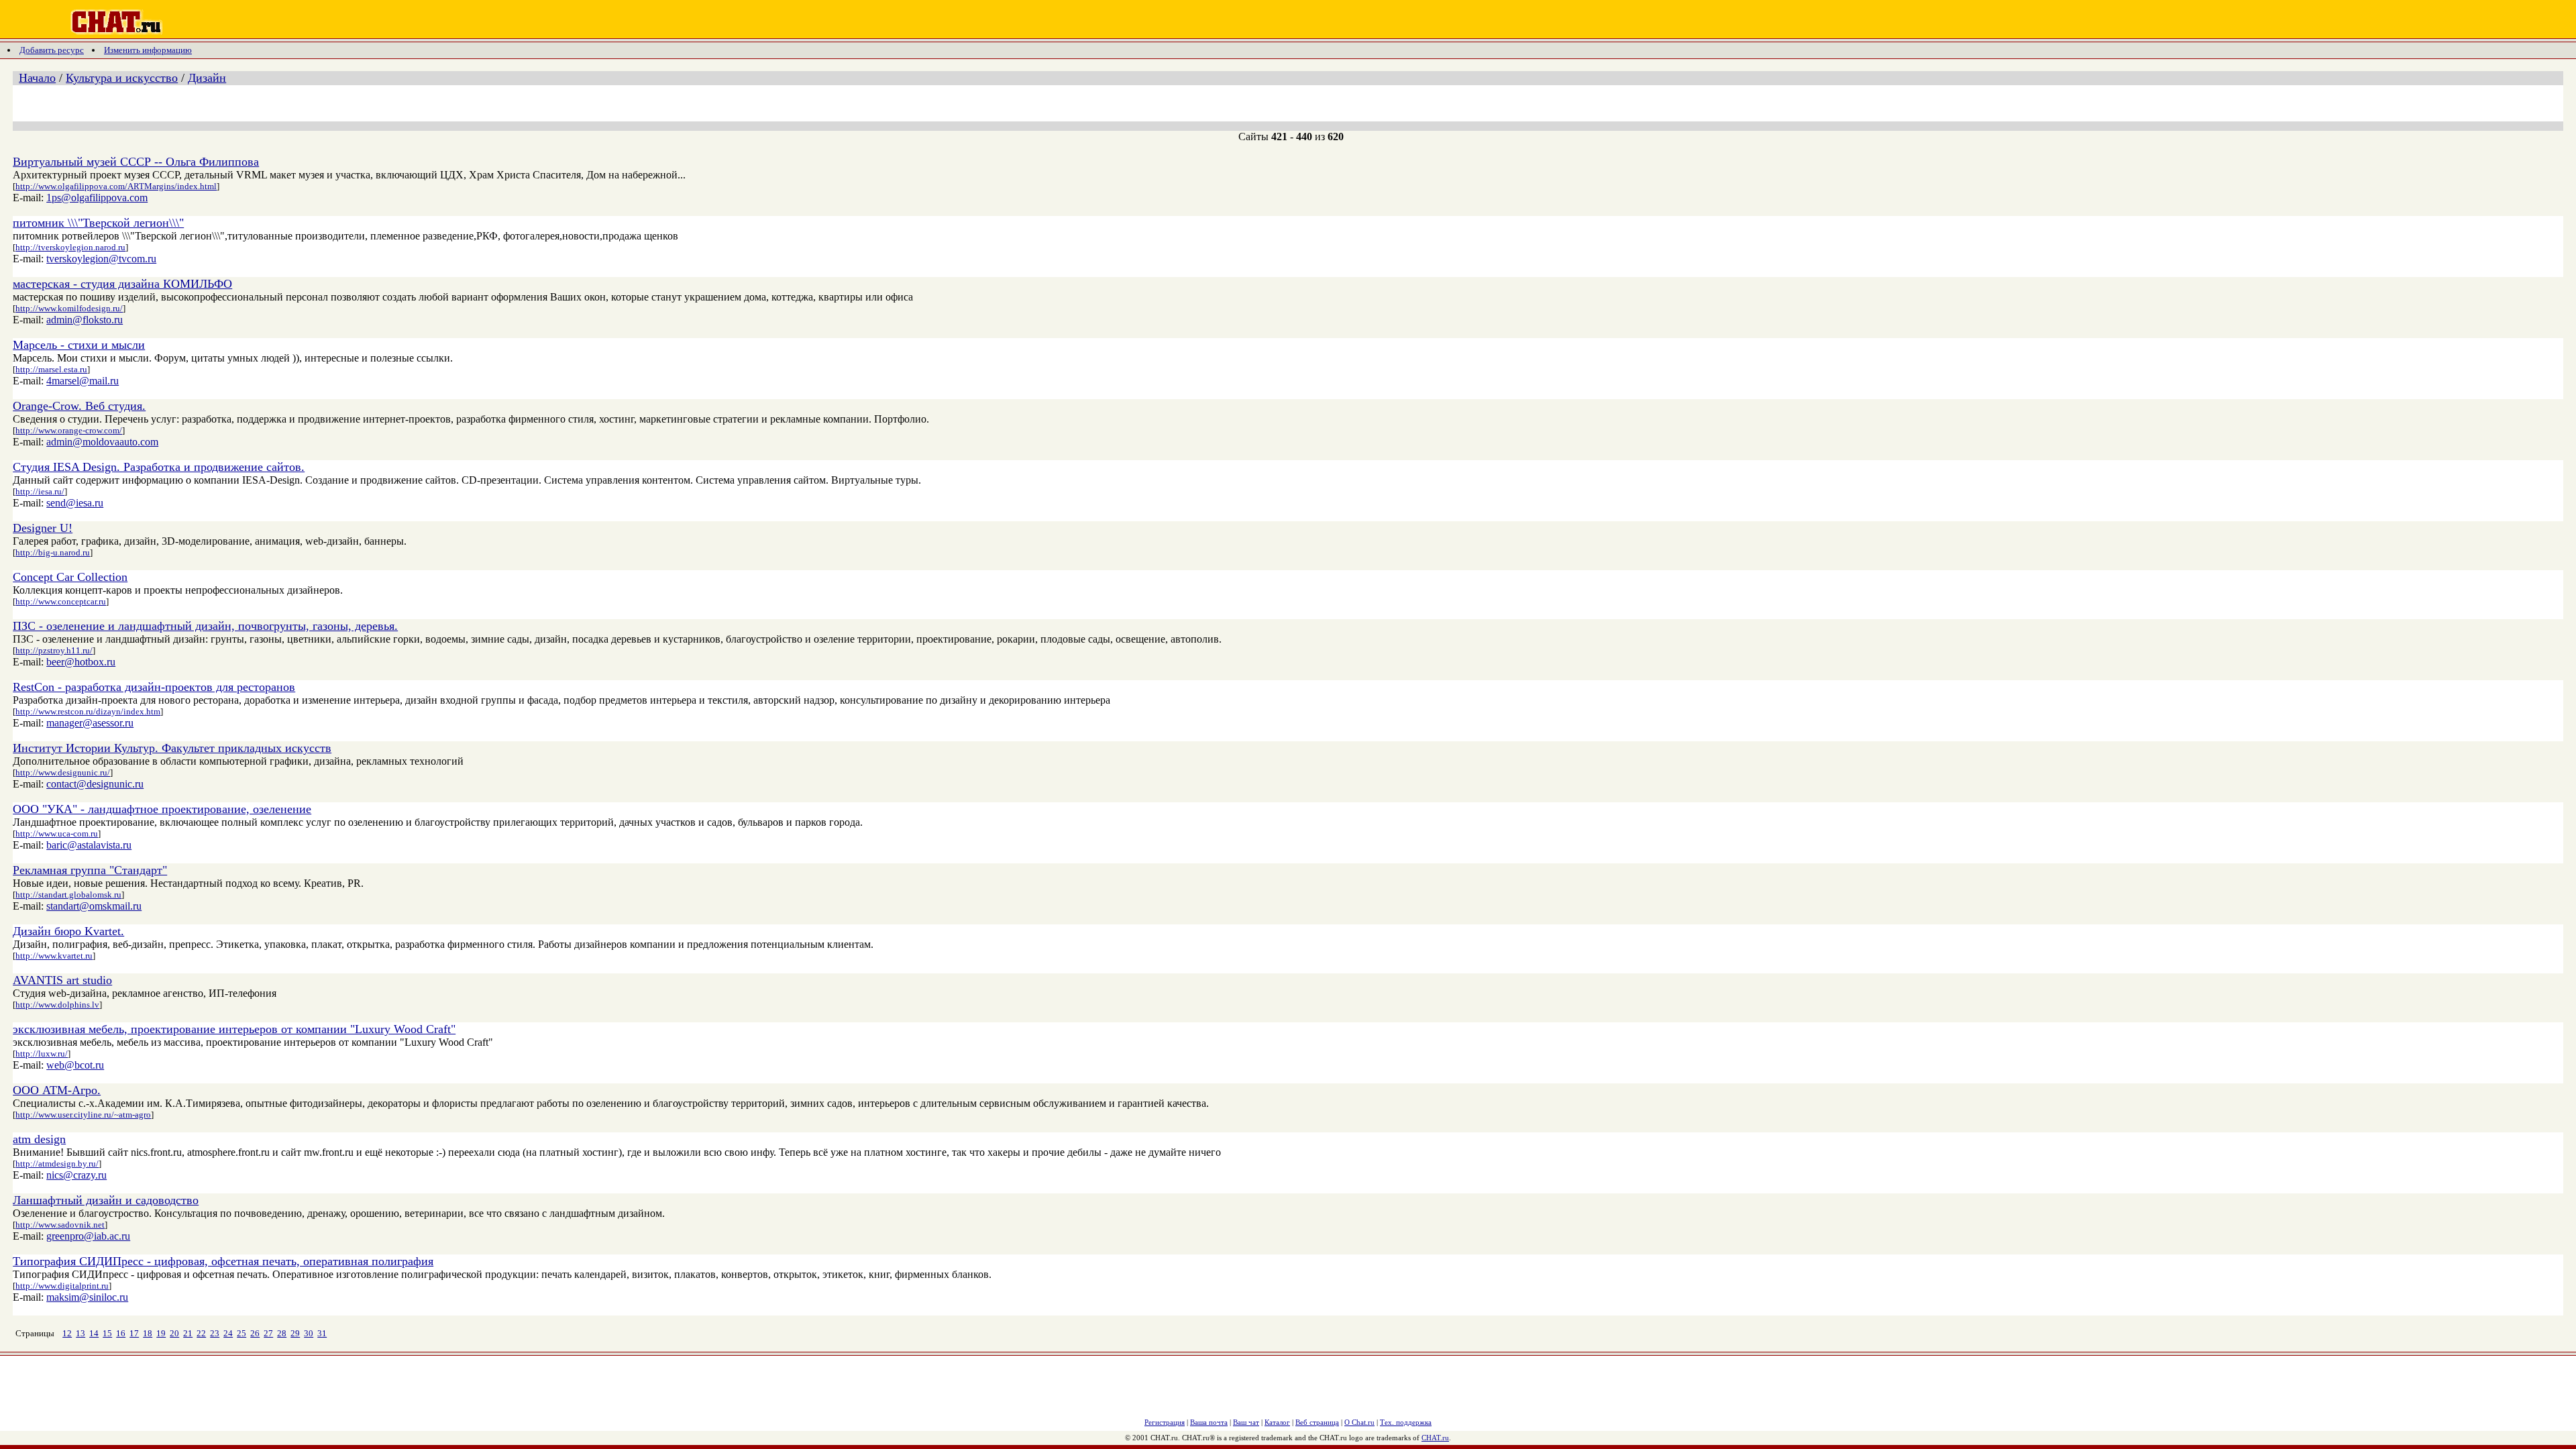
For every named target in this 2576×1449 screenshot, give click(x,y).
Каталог (1277, 1422)
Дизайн (207, 78)
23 (215, 1333)
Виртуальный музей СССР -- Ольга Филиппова (136, 162)
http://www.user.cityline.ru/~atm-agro (83, 1115)
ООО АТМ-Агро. (57, 1090)
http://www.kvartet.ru (54, 956)
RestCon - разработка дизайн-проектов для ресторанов (154, 687)
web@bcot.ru (75, 1065)
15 (107, 1333)
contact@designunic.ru (95, 784)
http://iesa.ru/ (40, 491)
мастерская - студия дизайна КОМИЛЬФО (122, 284)
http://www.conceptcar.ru (61, 601)
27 (268, 1333)
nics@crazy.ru (76, 1175)
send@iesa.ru (75, 503)
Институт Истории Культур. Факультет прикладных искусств (172, 748)
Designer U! (43, 528)
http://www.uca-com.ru (57, 834)
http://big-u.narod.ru (53, 552)
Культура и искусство (122, 78)
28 (282, 1333)
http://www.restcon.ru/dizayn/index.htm (88, 711)
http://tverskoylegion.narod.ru (70, 247)
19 (161, 1333)
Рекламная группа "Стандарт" (90, 870)
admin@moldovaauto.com (102, 442)
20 (174, 1333)
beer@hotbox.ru (81, 662)
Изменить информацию (148, 50)
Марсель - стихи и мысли (79, 345)
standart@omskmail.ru (94, 906)
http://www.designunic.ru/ (63, 772)
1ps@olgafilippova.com (97, 198)
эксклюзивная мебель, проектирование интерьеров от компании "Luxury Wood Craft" (234, 1029)
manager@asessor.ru (90, 723)
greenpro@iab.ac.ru (88, 1236)
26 (255, 1333)
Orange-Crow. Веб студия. (79, 406)
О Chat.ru (1359, 1422)
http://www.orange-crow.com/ (69, 430)
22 (201, 1333)
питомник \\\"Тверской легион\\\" (98, 223)
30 (309, 1333)
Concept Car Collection (70, 577)
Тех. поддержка (1406, 1422)
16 (121, 1333)
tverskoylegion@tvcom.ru (101, 259)
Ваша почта (1209, 1422)
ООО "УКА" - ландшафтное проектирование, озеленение (162, 809)
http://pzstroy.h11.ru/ (54, 650)
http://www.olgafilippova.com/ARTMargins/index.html (116, 186)
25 (241, 1333)
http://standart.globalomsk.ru (68, 895)
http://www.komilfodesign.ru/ (69, 308)
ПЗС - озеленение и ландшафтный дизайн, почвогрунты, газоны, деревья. (205, 626)
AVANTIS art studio (62, 980)
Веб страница (1317, 1422)
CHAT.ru (1435, 1438)
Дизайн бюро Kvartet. (68, 931)
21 (188, 1333)
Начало (37, 78)
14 (94, 1333)
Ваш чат (1246, 1422)
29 (295, 1333)
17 (134, 1333)
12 (67, 1333)
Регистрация (1165, 1422)
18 (148, 1333)
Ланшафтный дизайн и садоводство (106, 1200)
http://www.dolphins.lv (57, 1005)
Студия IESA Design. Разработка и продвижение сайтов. (159, 467)
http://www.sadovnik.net (60, 1225)
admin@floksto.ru (85, 320)
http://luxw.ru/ (42, 1054)
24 (228, 1333)
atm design (39, 1139)
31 (322, 1333)
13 (80, 1333)
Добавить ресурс (52, 50)
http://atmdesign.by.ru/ (57, 1164)
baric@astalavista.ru (89, 845)
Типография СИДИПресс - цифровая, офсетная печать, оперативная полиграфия (223, 1261)
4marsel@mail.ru (83, 381)
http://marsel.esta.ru (51, 369)
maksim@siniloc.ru (87, 1297)
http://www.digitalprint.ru (62, 1286)
